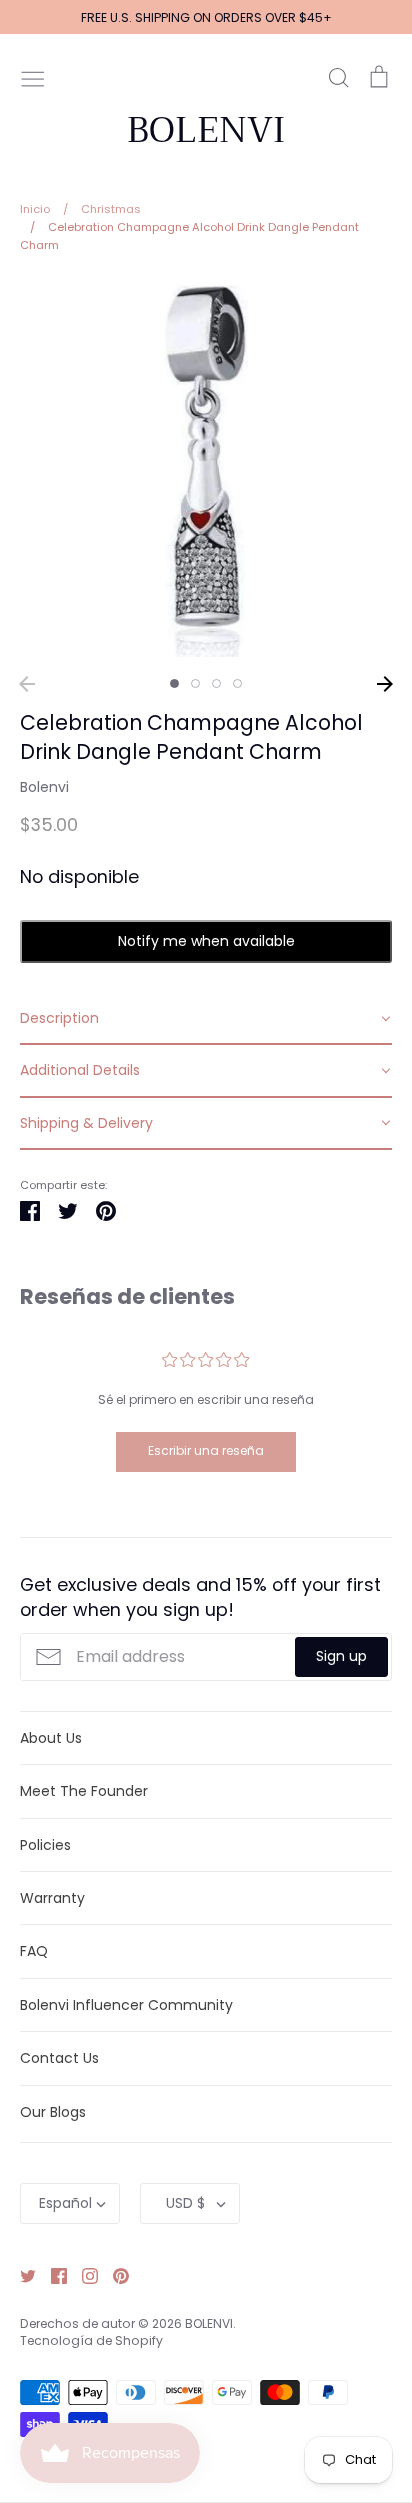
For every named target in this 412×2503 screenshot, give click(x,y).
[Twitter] (20, 2275)
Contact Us (59, 2058)
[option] (206, 471)
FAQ (34, 1951)
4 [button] (237, 683)
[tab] (206, 1019)
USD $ (185, 2203)
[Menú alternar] (33, 77)
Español (65, 2203)
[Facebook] (51, 2275)
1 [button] (174, 683)
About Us (51, 1738)
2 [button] (195, 683)
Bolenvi (44, 787)
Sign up (341, 1656)
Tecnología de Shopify (91, 2340)
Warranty (52, 1898)
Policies (45, 1845)
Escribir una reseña (206, 1450)
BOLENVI (206, 130)
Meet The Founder (84, 1791)
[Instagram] (82, 2275)
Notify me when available (206, 941)
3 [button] (216, 683)
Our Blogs (53, 2112)
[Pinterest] (113, 2275)
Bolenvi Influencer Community (126, 2005)
